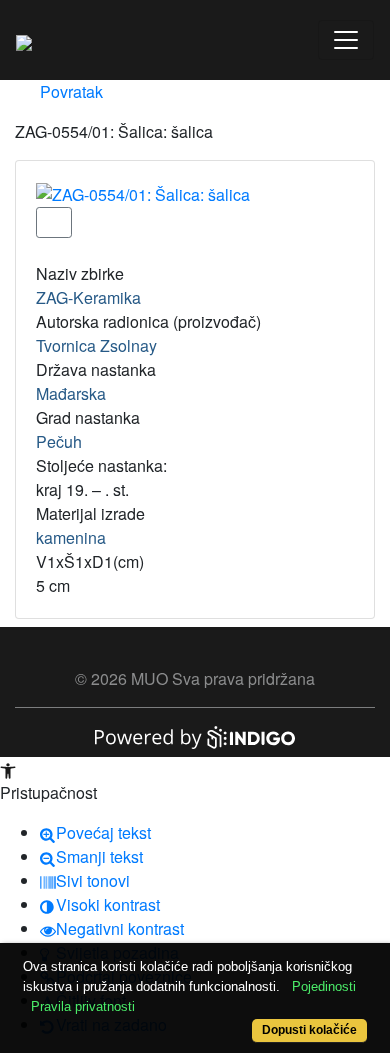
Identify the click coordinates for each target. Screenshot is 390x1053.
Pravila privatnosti (83, 1006)
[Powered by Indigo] (195, 735)
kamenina (71, 537)
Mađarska (71, 393)
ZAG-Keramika (88, 297)
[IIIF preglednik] (54, 222)
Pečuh (59, 441)
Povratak (69, 91)
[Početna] (24, 40)
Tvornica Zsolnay (96, 345)
